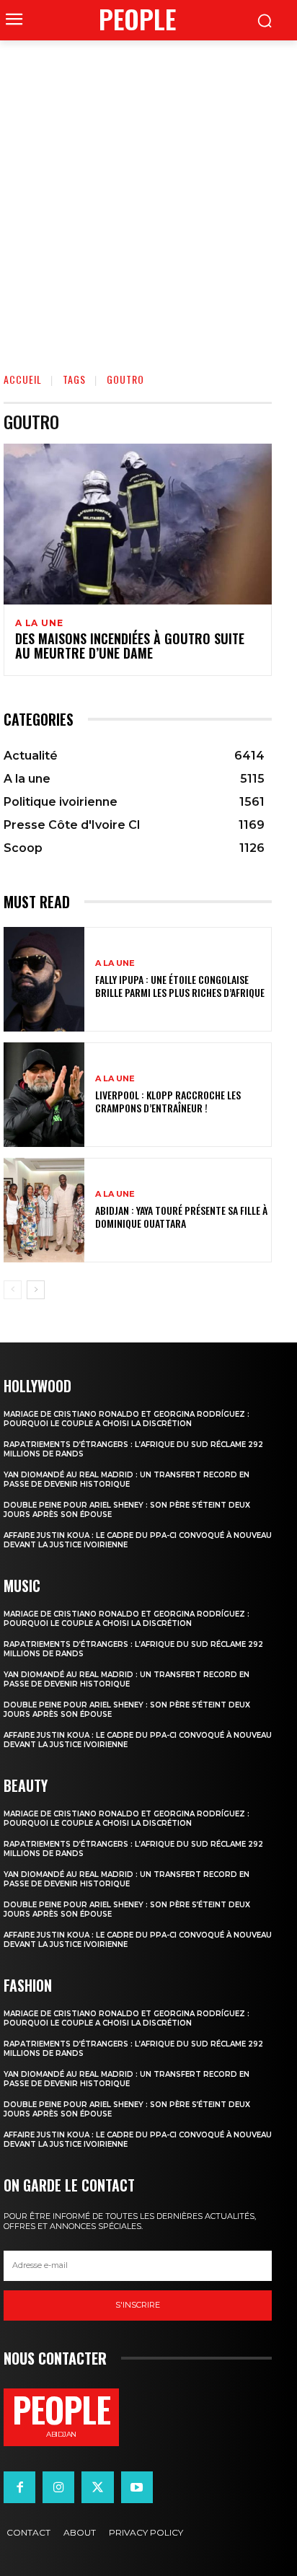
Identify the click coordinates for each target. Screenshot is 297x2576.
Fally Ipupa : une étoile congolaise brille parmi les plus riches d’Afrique (180, 986)
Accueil (23, 379)
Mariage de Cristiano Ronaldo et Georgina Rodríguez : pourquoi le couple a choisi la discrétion (127, 1419)
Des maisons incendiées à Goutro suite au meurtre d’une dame (130, 646)
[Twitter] (97, 2487)
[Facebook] (19, 2487)
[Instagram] (58, 2487)
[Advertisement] (148, 196)
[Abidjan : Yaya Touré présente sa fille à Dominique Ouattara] (44, 1210)
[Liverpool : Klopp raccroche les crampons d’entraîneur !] (44, 1095)
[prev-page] (13, 1290)
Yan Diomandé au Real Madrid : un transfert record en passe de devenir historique (127, 1480)
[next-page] (36, 1290)
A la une (39, 623)
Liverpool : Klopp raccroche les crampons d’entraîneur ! (168, 1101)
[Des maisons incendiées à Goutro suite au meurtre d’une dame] (138, 524)
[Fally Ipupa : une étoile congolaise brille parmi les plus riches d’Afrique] (44, 979)
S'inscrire (138, 2305)
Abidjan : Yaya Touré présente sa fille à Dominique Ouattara (181, 1217)
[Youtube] (137, 2487)
